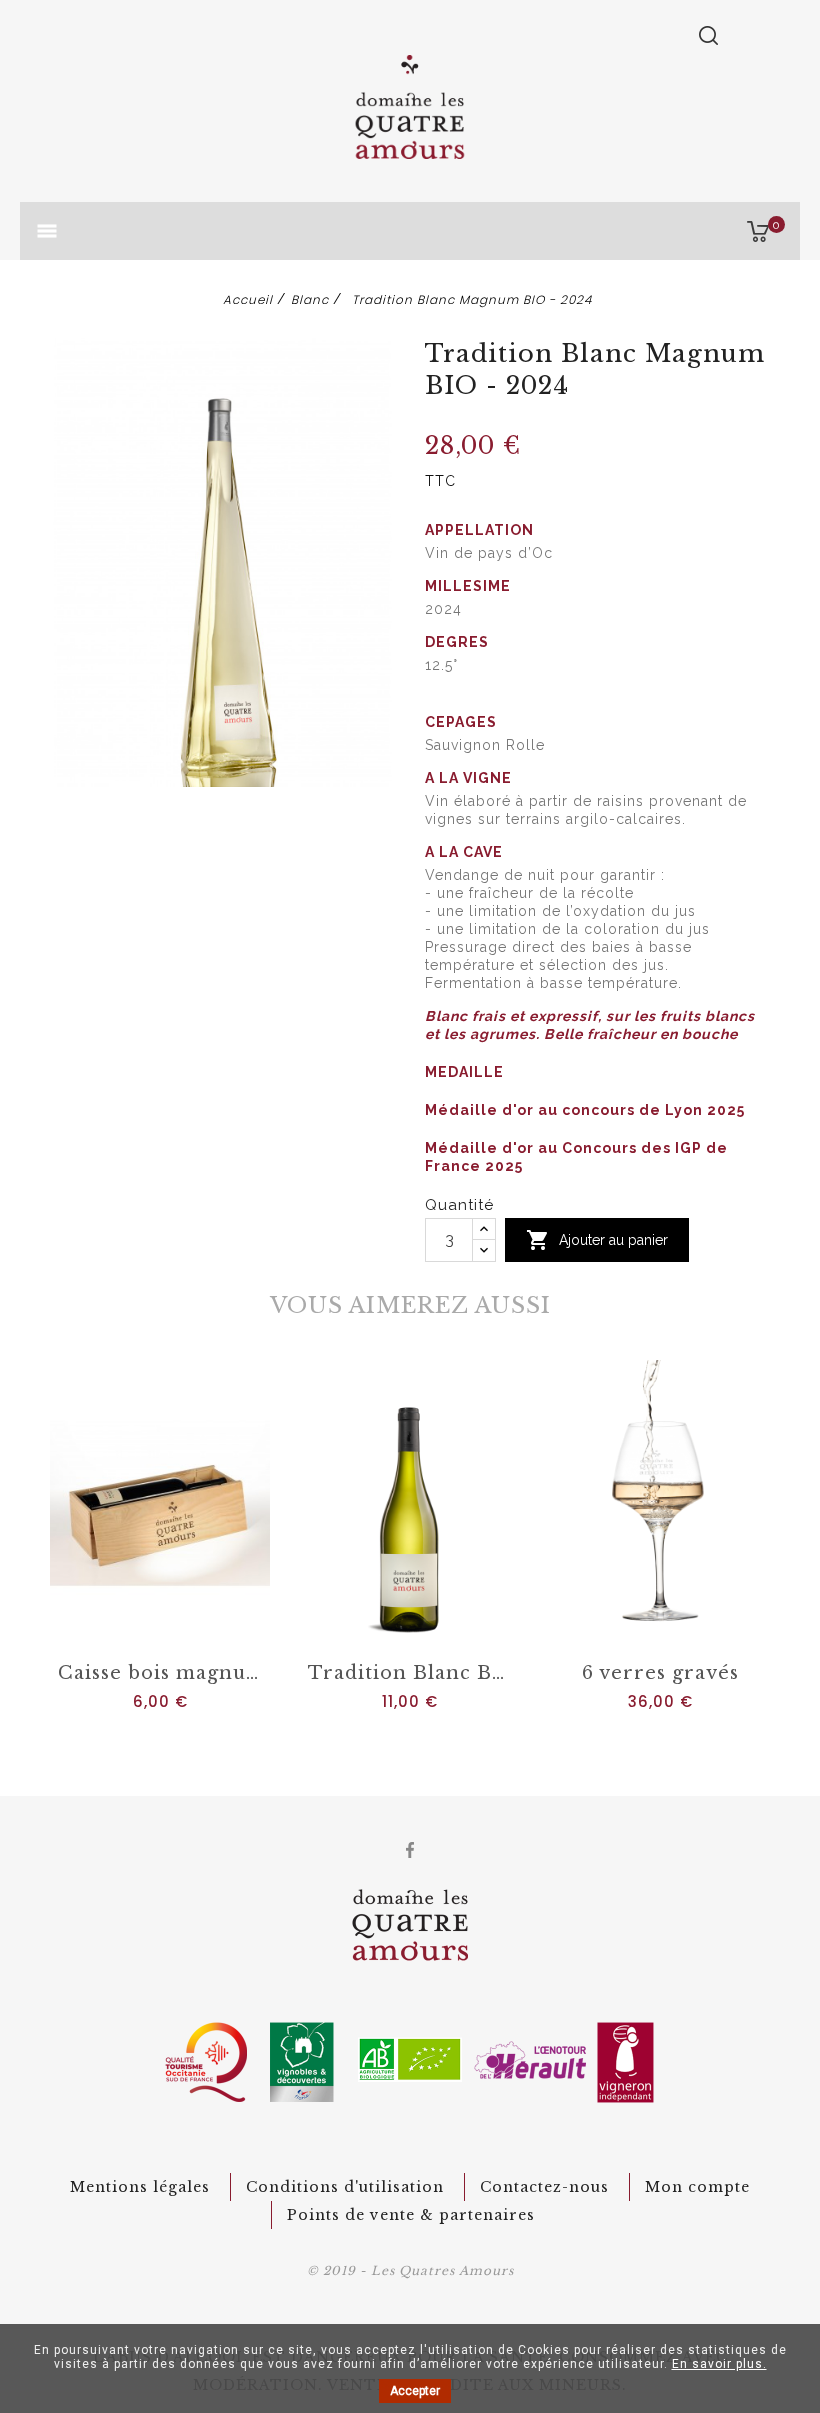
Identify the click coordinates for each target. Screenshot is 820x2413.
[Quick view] (181, 1628)
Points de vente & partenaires (411, 2215)
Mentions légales (140, 2187)
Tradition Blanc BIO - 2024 (414, 1673)
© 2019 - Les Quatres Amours (410, 2270)
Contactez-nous (544, 2187)
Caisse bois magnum (162, 1673)
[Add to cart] (140, 1628)
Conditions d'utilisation (345, 2187)
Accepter (415, 2391)
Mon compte (697, 2187)
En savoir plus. (719, 2364)
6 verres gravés (660, 1673)
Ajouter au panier (597, 1240)
